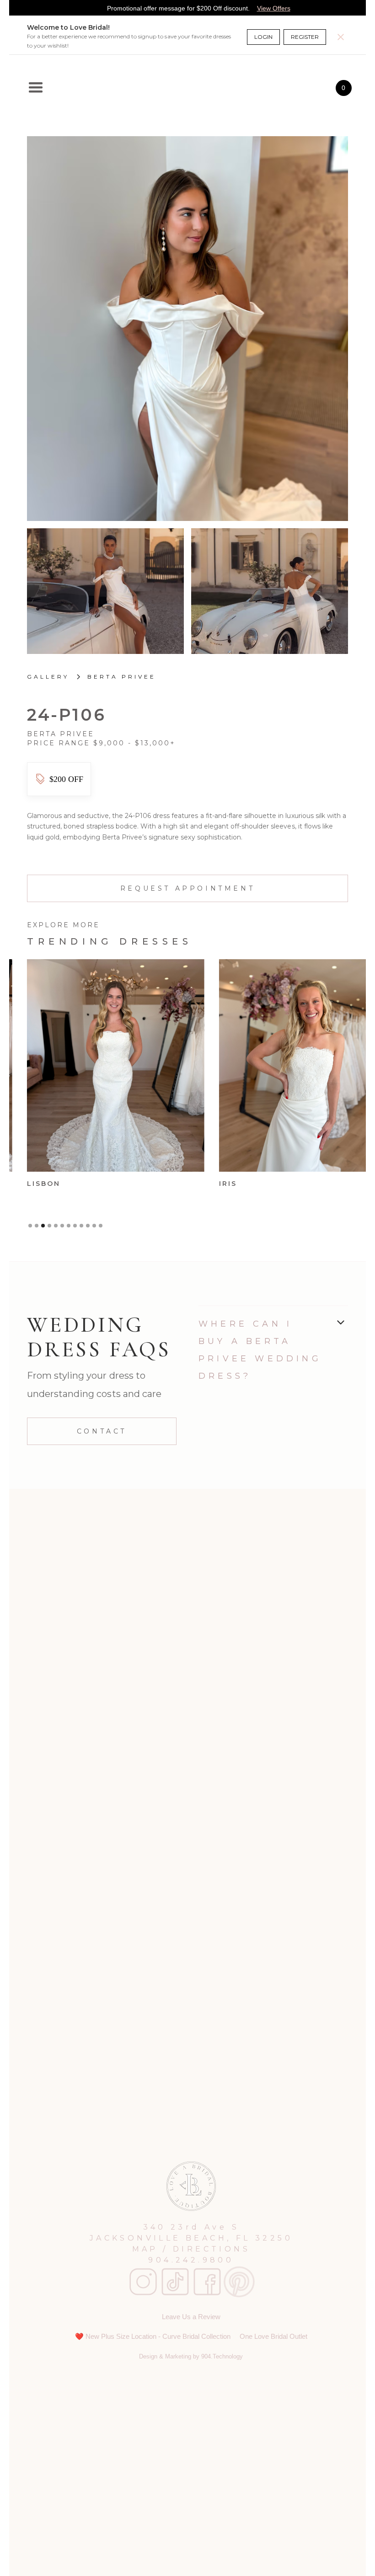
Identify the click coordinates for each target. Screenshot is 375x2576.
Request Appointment (187, 888)
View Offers (274, 8)
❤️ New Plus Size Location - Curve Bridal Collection (153, 2336)
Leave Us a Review (191, 2317)
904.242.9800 (191, 2260)
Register (305, 37)
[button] (36, 88)
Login (263, 37)
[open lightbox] (187, 329)
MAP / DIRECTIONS (191, 2249)
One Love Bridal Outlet (273, 2336)
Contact (102, 1431)
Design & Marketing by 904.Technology (191, 2356)
